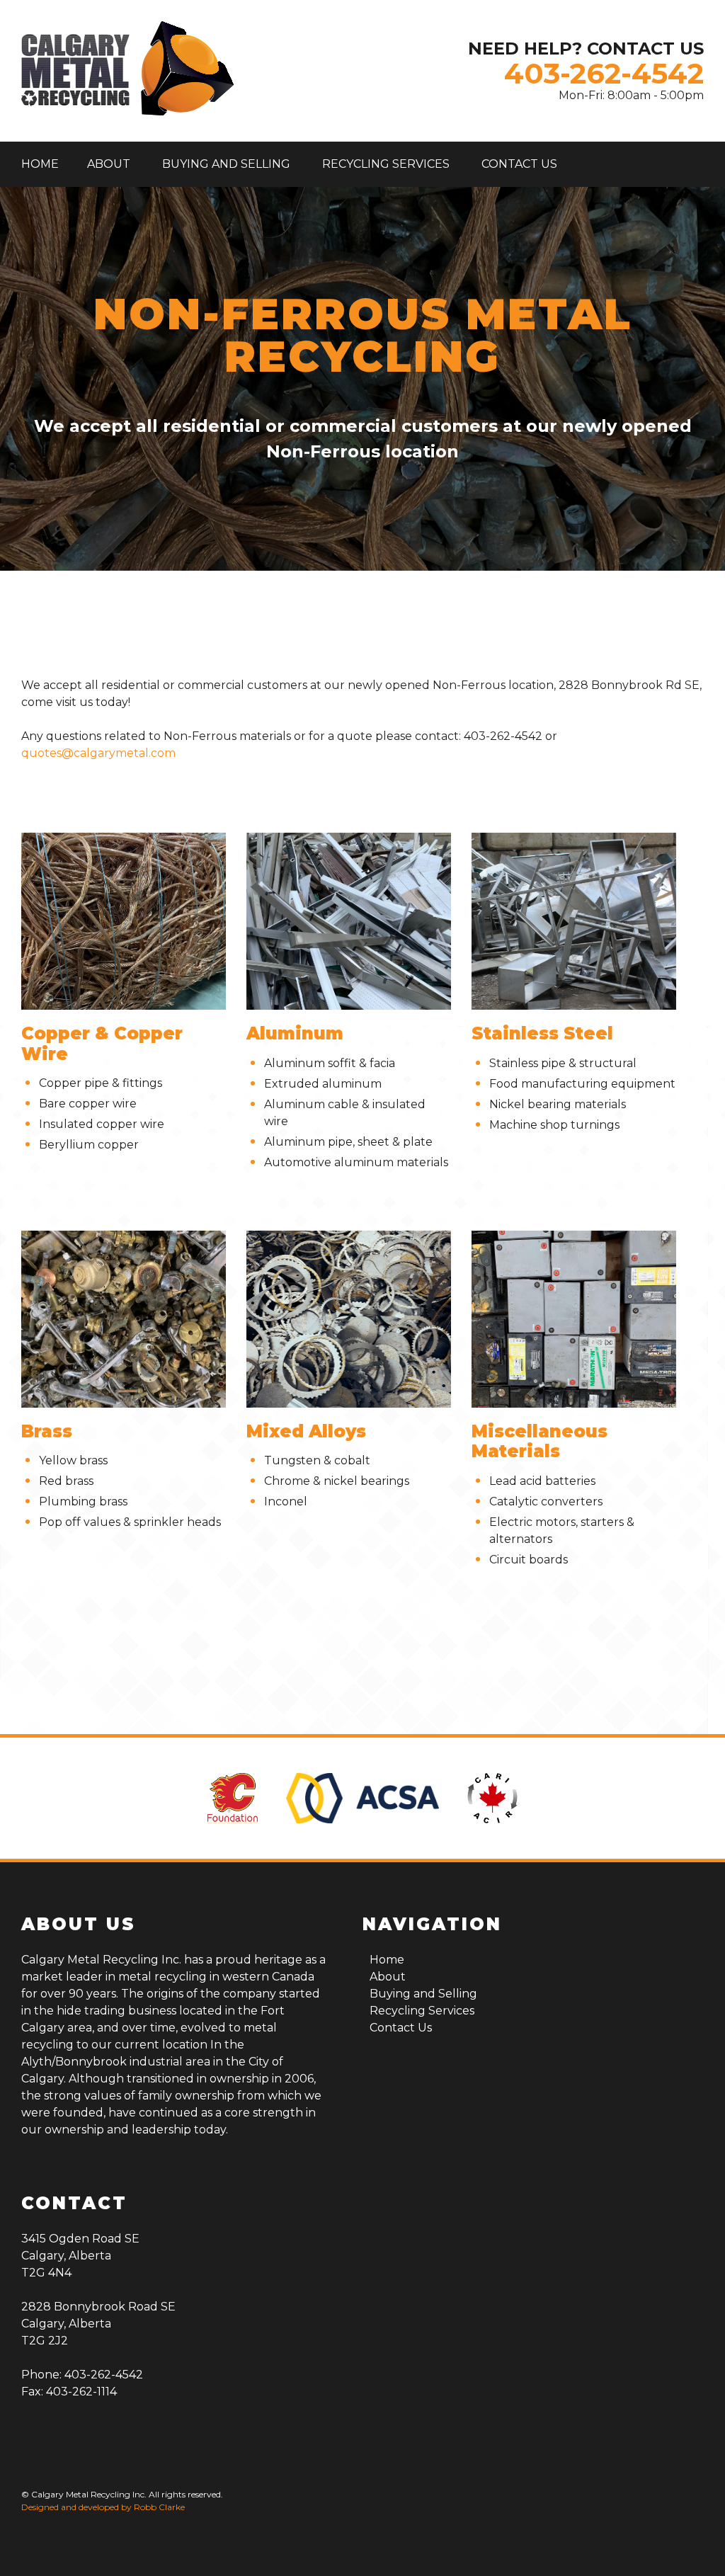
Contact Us (519, 164)
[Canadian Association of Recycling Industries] (492, 1798)
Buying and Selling (226, 164)
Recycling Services (386, 164)
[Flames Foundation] (233, 1798)
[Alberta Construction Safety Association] (362, 1798)
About (109, 164)
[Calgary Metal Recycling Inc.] (127, 71)
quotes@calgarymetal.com (98, 753)
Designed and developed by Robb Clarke (103, 2507)
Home (40, 164)
